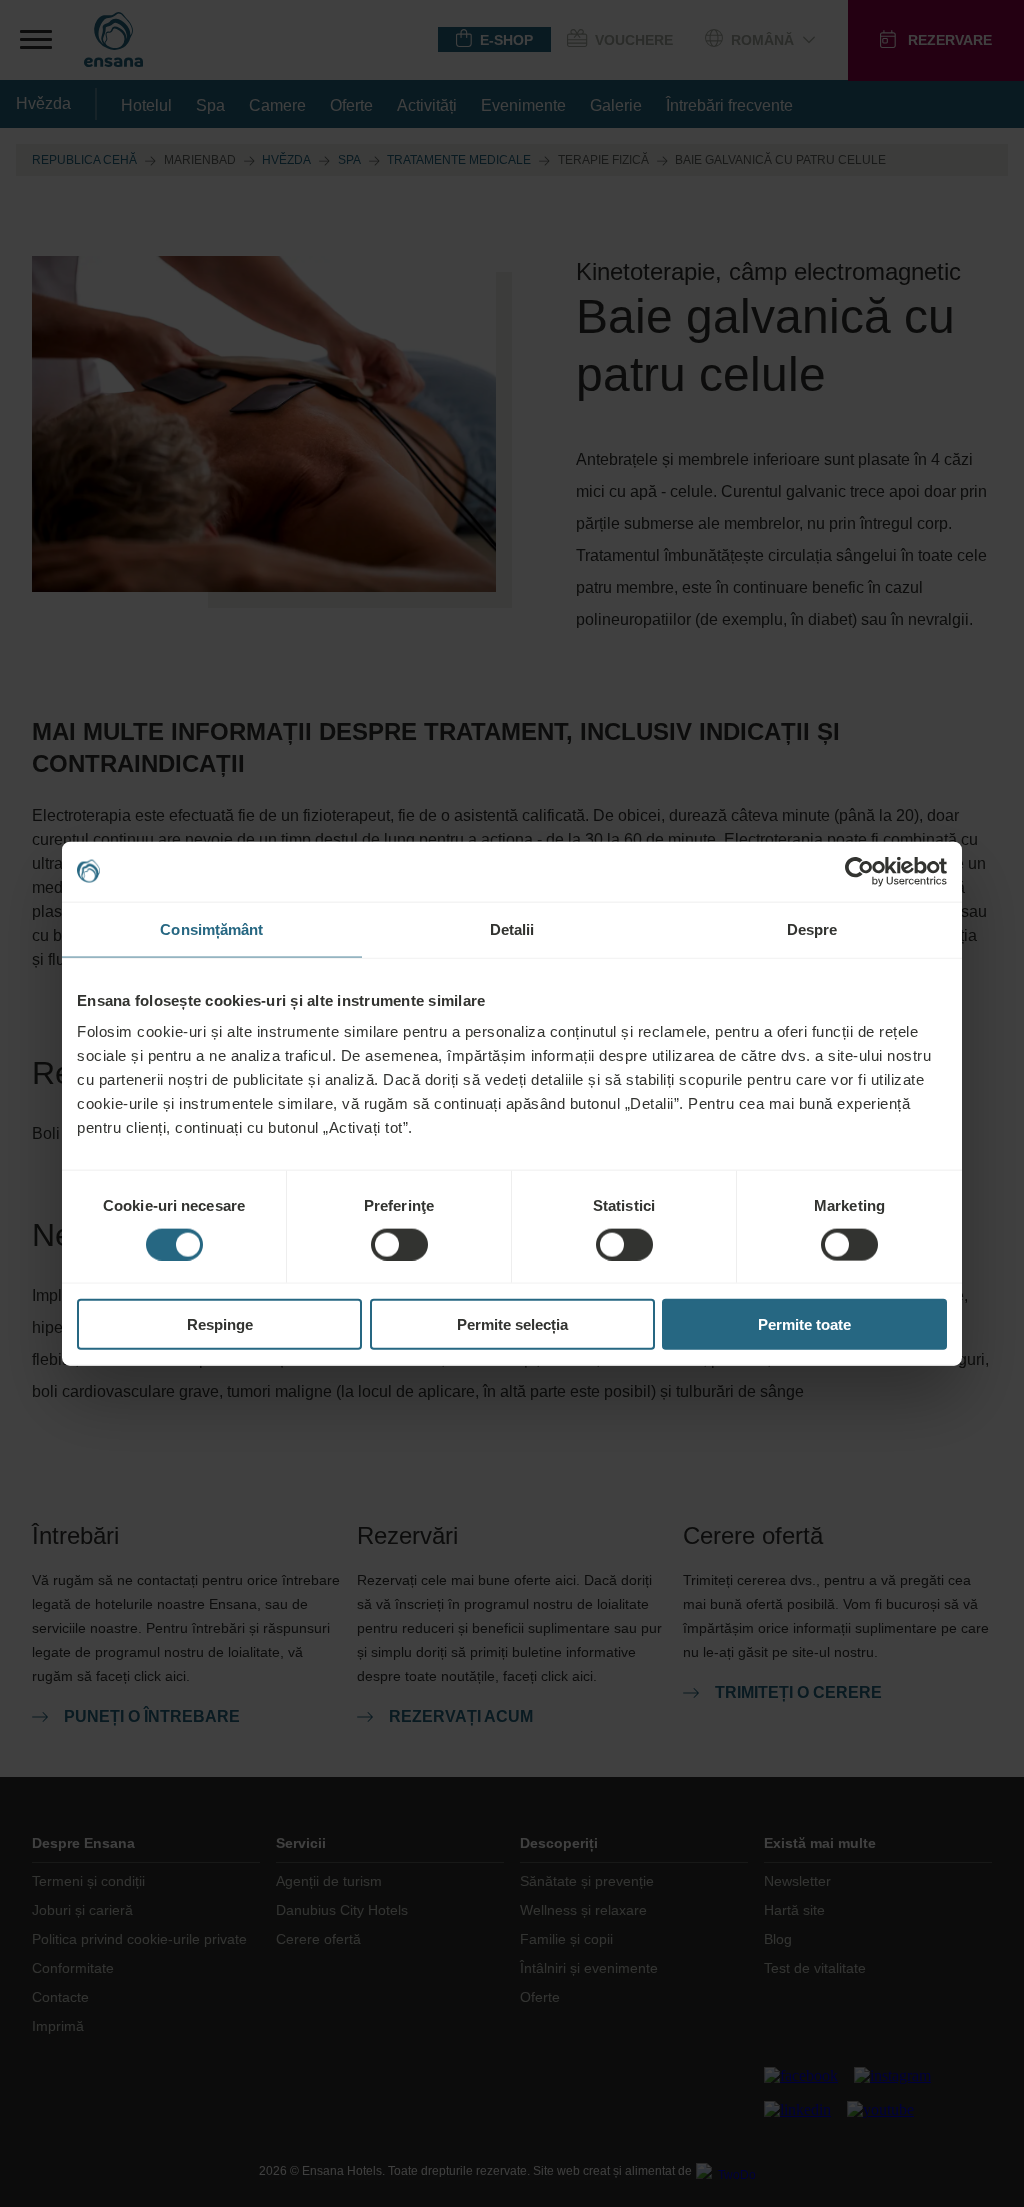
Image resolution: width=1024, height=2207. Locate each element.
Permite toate (804, 1324)
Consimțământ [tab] (211, 928)
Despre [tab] (812, 928)
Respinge (220, 1324)
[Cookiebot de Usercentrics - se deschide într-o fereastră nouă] (859, 871)
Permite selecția (512, 1324)
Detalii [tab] (512, 928)
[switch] (399, 1244)
